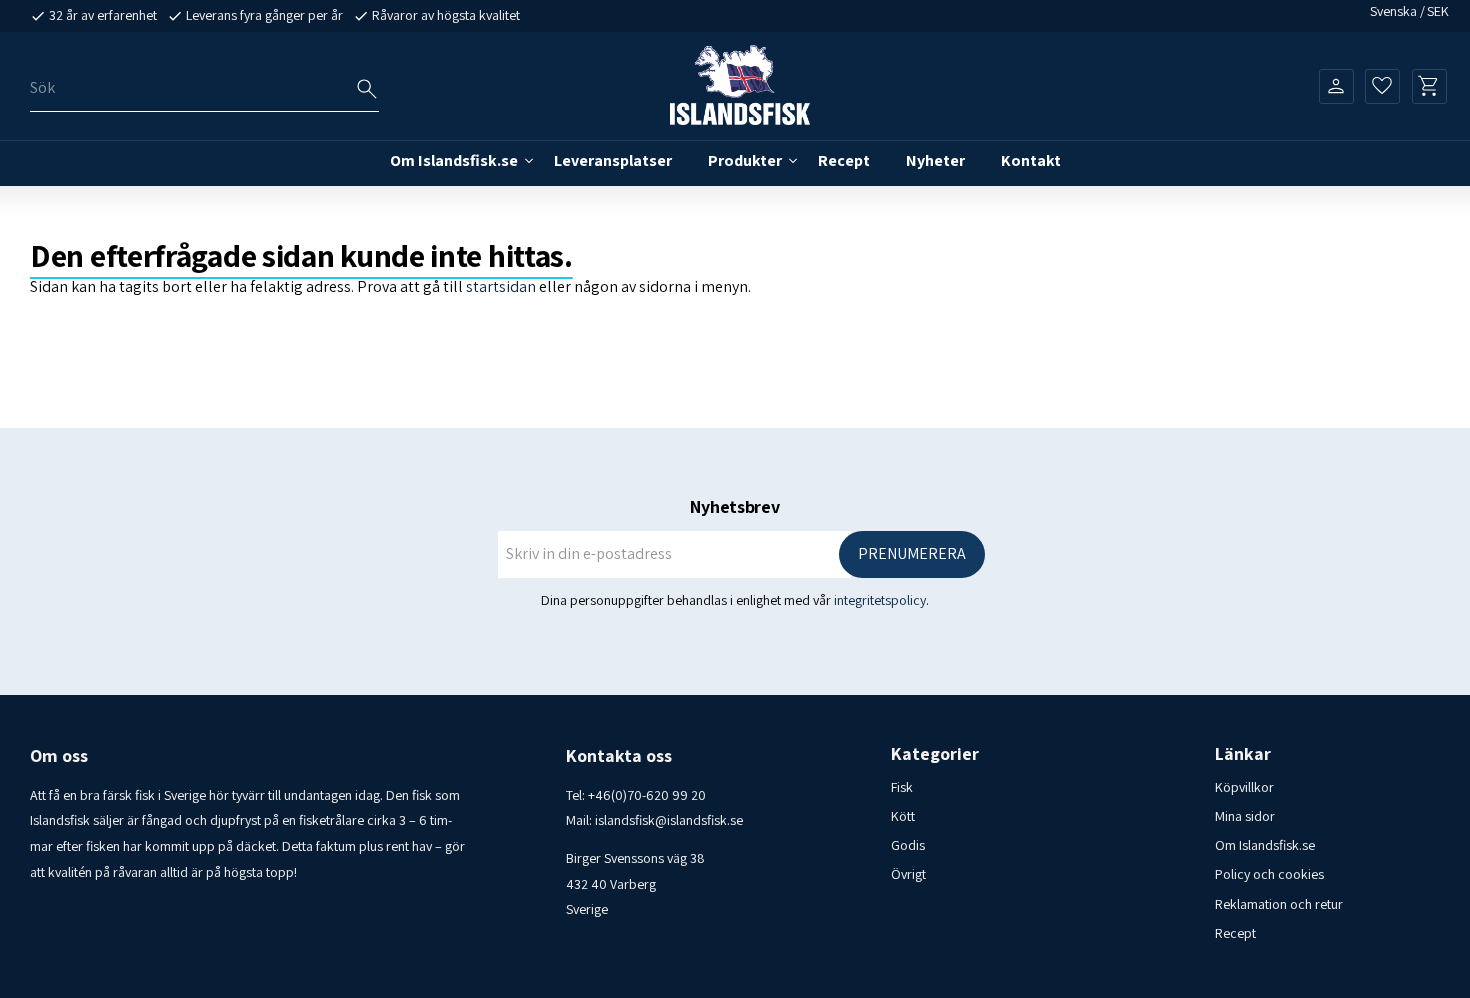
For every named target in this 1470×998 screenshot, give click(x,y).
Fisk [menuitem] (902, 787)
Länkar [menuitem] (1243, 754)
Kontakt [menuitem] (1031, 160)
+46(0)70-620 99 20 (647, 795)
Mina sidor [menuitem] (1245, 816)
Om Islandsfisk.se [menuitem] (454, 160)
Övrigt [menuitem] (908, 874)
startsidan (501, 286)
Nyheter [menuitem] (935, 160)
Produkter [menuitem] (745, 160)
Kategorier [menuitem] (935, 754)
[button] (1382, 86)
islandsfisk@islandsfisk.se (669, 820)
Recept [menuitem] (844, 160)
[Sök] (367, 89)
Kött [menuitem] (903, 816)
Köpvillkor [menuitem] (1244, 787)
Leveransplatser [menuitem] (613, 160)
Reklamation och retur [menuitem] (1279, 904)
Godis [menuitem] (908, 845)
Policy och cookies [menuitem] (1269, 874)
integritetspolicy (880, 600)
